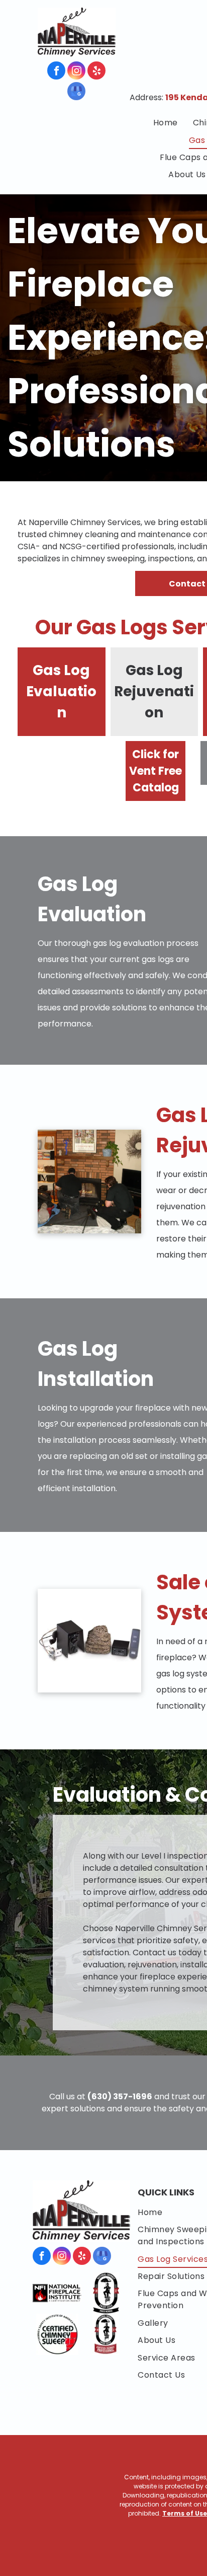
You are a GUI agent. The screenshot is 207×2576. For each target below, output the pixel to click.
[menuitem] (166, 123)
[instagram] (76, 72)
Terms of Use (185, 2513)
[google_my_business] (76, 92)
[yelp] (96, 72)
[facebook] (56, 72)
